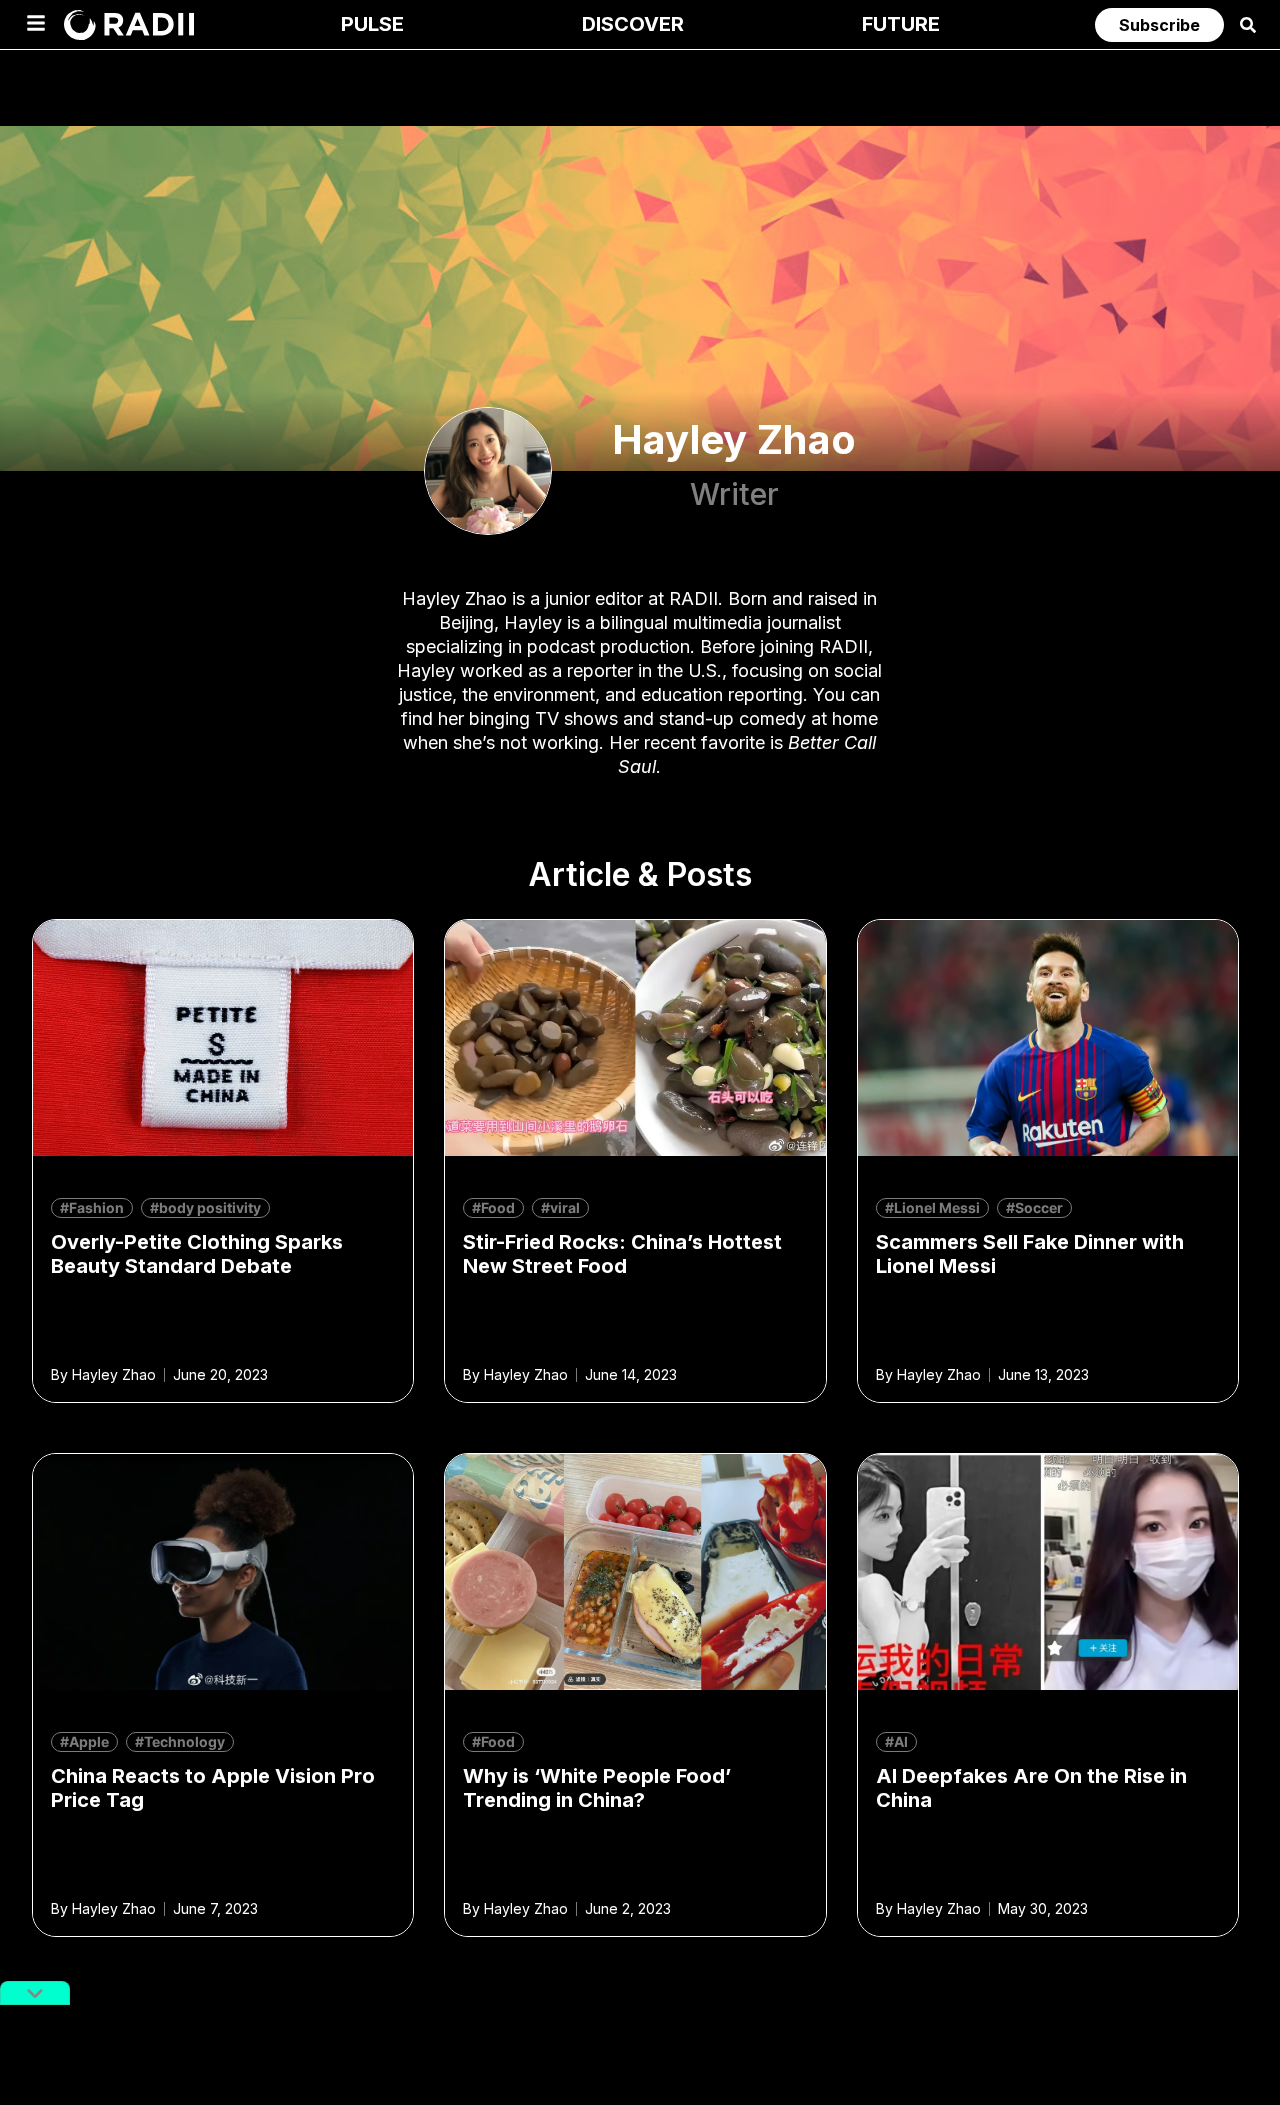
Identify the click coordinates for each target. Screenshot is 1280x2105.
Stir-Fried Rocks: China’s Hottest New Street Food (622, 1254)
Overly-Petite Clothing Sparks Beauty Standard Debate (197, 1254)
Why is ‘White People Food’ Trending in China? (597, 1788)
